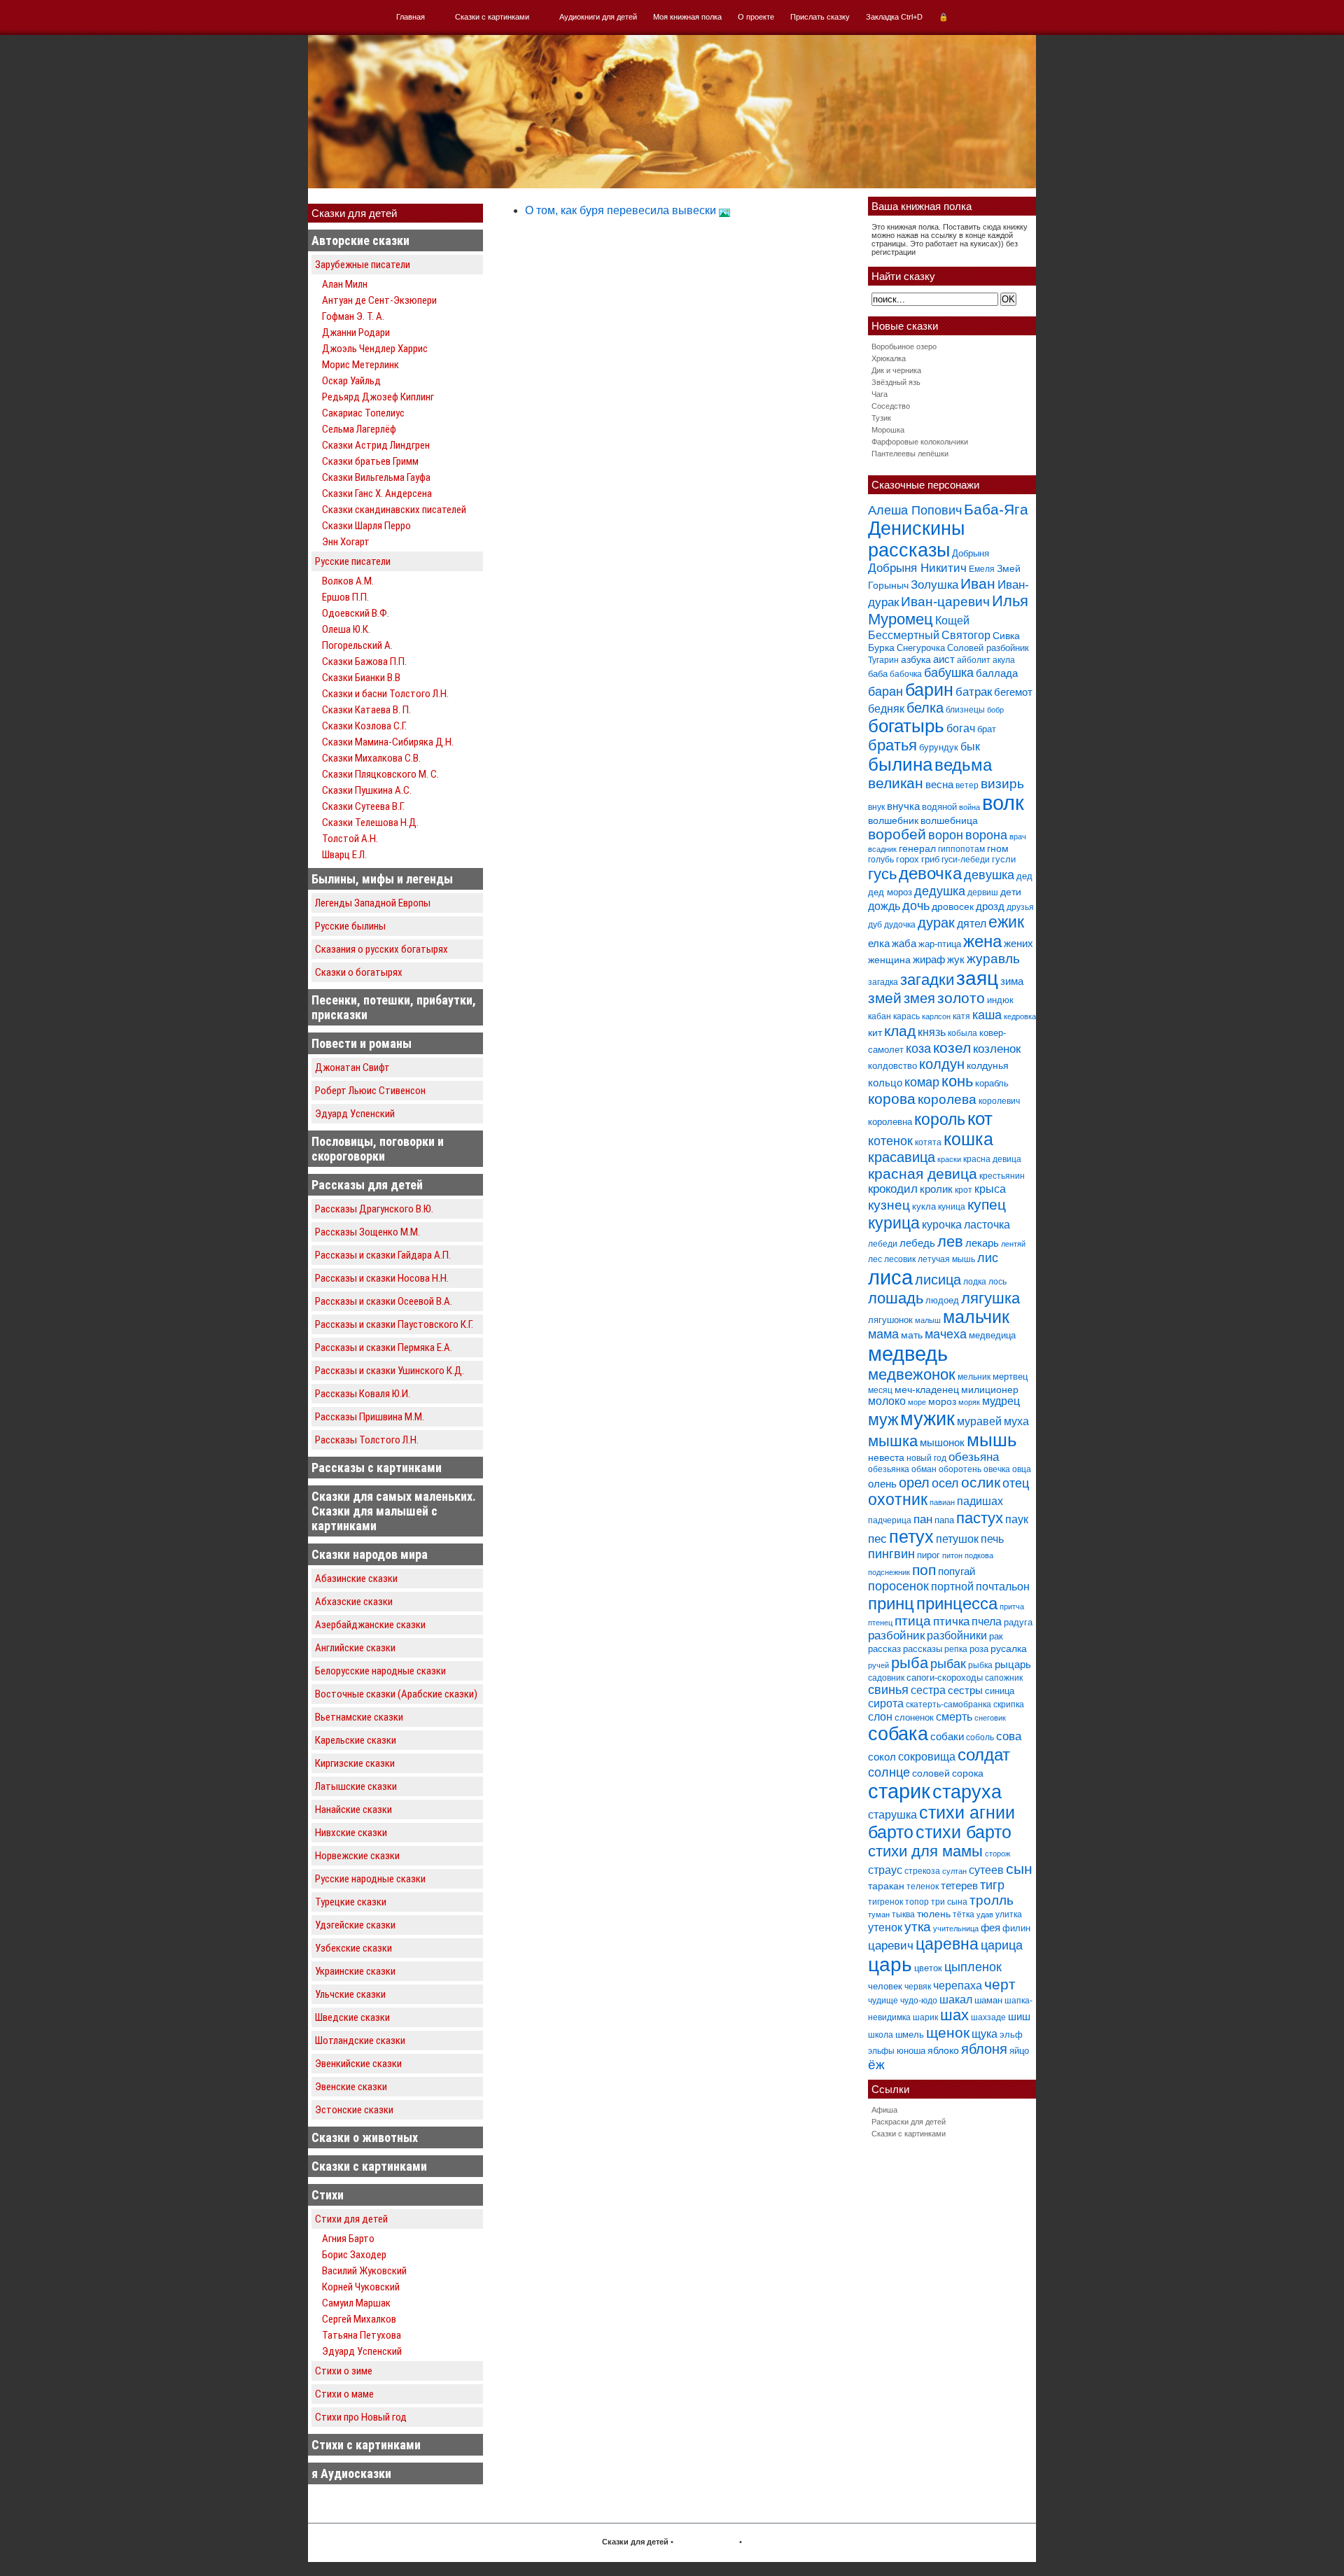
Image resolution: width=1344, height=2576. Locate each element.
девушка (989, 875)
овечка (997, 1469)
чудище (883, 2001)
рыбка (980, 1665)
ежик (1006, 922)
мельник (974, 1377)
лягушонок (890, 1320)
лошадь (896, 1298)
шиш (1019, 2016)
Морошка (888, 430)
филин (1016, 1928)
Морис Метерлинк (360, 365)
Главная (411, 17)
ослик (981, 1482)
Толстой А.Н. (350, 839)
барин (929, 690)
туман (879, 1914)
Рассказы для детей (367, 1185)
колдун (942, 1064)
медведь (908, 1353)
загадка (883, 982)
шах (954, 2015)
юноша (911, 2051)
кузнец (889, 1205)
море (917, 1402)
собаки (947, 1736)
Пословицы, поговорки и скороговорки (378, 1149)
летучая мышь (946, 1259)
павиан (942, 1502)
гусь (882, 874)
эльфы (881, 2051)
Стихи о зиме (344, 2371)
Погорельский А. (357, 645)
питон (952, 1555)
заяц (977, 978)
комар (922, 1082)
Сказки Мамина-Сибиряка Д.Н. (388, 742)
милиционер (990, 1389)
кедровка (1020, 1016)
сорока (968, 1773)
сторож (997, 1854)
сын (1019, 1869)
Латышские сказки (356, 1786)
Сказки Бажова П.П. (364, 661)
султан (954, 1871)
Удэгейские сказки (355, 1925)
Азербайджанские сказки (370, 1625)
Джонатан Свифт (352, 1067)
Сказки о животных (365, 2137)
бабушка (949, 672)
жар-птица (940, 944)
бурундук (939, 747)
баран (885, 691)
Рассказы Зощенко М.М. (367, 1232)
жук (956, 959)
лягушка (990, 1298)
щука (985, 2033)
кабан (880, 1016)
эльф (1011, 2035)
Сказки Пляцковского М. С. (380, 774)
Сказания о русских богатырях (381, 949)
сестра (928, 1690)
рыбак (948, 1664)
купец (987, 1205)
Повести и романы (362, 1043)
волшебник (893, 820)
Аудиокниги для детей (598, 17)
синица (1000, 1691)
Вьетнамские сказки (359, 1717)
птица (913, 1621)
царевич (891, 1946)
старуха (967, 1792)
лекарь (982, 1243)
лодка (975, 1282)
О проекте (756, 17)
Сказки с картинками (492, 17)
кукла (924, 1206)
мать (912, 1335)
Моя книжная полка (687, 17)
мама (883, 1334)
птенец (880, 1623)
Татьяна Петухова (362, 2335)
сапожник (1004, 1678)
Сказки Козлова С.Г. (364, 726)
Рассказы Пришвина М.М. (370, 1417)
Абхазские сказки (354, 1602)
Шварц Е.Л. (344, 855)
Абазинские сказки (356, 1578)
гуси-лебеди (966, 860)
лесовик (900, 1259)
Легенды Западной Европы (373, 903)
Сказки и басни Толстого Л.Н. (385, 694)
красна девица (992, 1159)
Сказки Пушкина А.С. (367, 790)
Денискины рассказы (916, 539)
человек (885, 1986)
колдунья (988, 1065)
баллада (997, 673)
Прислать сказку (820, 17)
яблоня (984, 2049)
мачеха (946, 1334)
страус (885, 1870)
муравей (979, 1421)
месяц (880, 1390)
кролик (936, 1189)
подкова (979, 1555)
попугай (957, 1571)
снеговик (990, 1718)
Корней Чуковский (361, 2287)
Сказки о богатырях (359, 972)
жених (1018, 943)
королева (947, 1099)
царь (890, 1965)
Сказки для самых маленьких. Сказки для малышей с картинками (394, 1511)
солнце (889, 1772)
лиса (890, 1277)
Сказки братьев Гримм (370, 461)
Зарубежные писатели (363, 265)
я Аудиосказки (351, 2473)
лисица (938, 1280)
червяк (918, 1987)
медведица (992, 1335)
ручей (878, 1665)
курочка (942, 1225)
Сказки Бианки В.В (361, 678)
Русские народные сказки (370, 1879)
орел (914, 1483)
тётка (964, 1914)
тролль (992, 1900)
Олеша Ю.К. (346, 629)
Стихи (328, 2195)
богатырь (906, 726)
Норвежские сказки (357, 1856)
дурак (936, 923)
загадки (927, 980)
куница (952, 1207)
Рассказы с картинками (377, 1468)
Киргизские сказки (355, 1763)
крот (964, 1190)
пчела (987, 1622)
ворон (946, 835)
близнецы (965, 710)
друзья (1020, 907)
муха (1016, 1421)
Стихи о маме (344, 2394)
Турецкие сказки (351, 1902)
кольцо (885, 1083)
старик (899, 1791)
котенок (890, 1141)
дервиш (983, 892)
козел (952, 1048)
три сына (949, 1902)
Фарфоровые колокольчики (920, 442)
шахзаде (988, 2017)
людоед (942, 1300)
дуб (875, 925)
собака (898, 1734)
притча (1012, 1606)
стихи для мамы (925, 1851)
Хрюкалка (889, 358)
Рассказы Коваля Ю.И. (363, 1394)
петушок (957, 1539)
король (940, 1119)
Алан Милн (345, 284)
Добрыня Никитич (917, 568)
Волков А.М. (348, 581)
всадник (882, 849)
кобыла (962, 1033)
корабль (992, 1083)
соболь (980, 1737)
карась (906, 1016)
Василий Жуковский (364, 2271)
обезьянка (889, 1469)
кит (875, 1032)
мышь (992, 1440)
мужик (927, 1419)
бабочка (906, 674)
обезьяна (974, 1457)
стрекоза (922, 1871)
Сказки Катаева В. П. (366, 710)
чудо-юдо (919, 2001)
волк (1003, 803)
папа (944, 1520)
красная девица (923, 1174)
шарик (925, 2017)
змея (919, 998)
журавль (993, 959)
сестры (965, 1690)
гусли (1004, 859)
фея (990, 1927)
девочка (930, 874)
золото (961, 998)
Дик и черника (896, 370)
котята (928, 1142)
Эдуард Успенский (355, 1114)
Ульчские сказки (350, 1994)
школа (881, 2035)
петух (911, 1537)
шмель (910, 2035)
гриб (930, 859)
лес (875, 1259)
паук (1017, 1519)
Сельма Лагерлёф (359, 429)
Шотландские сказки (360, 2040)
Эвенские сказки (351, 2087)
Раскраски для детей (909, 2122)
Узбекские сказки (353, 1948)
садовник (886, 1678)
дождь (884, 906)
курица (894, 1223)
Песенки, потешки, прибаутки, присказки (394, 1007)
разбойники (957, 1635)
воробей (897, 834)
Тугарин (883, 660)
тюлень (934, 1914)
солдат (984, 1755)
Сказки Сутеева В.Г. (363, 806)
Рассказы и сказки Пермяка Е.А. (384, 1347)
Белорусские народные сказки (380, 1671)
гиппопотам (961, 849)
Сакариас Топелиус (363, 413)
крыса (990, 1189)
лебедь (917, 1243)
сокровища (927, 1756)
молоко (887, 1401)
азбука (916, 659)
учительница (956, 1928)
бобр (995, 710)
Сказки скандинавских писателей (394, 510)
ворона (986, 835)
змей (885, 998)
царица (1002, 1945)
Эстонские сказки (354, 2110)
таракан (886, 1886)
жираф (929, 959)
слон (880, 1716)
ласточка (987, 1224)
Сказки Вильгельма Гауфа (376, 477)
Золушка (934, 585)
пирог (929, 1555)
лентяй (1013, 1244)
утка (918, 1927)
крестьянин (1002, 1176)
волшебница (949, 820)
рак (996, 1636)
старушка (892, 1815)
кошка (968, 1139)
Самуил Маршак (356, 2303)
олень (882, 1484)
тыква (903, 1914)
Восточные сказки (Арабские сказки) (396, 1694)
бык (970, 746)
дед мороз (890, 892)
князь (932, 1032)
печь (992, 1539)
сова (1009, 1736)
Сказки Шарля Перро (366, 526)
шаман (988, 2000)
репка (956, 1649)
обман (924, 1469)
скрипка (1009, 1704)
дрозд (990, 906)
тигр (992, 1885)
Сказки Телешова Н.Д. (370, 822)
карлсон (936, 1016)
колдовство (892, 1066)
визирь (1002, 784)
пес (877, 1539)
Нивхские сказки (351, 1833)
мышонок (942, 1442)
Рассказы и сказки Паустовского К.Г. (394, 1324)
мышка (893, 1441)
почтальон (1003, 1587)
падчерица (890, 1520)
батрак (974, 692)
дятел (972, 923)
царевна (947, 1944)
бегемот (1013, 692)
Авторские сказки (360, 240)
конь (957, 1081)
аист (944, 659)
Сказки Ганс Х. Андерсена (377, 493)
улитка (1009, 1914)
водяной (939, 807)
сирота (886, 1703)
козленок (997, 1049)
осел (945, 1483)
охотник (898, 1500)
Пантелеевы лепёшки (910, 454)
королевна (890, 1122)
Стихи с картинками (366, 2445)
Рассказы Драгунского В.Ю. (374, 1209)
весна (939, 784)
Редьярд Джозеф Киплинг (378, 397)
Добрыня (971, 553)
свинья (888, 1690)
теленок (923, 1886)
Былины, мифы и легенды (382, 879)
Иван (978, 583)
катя (961, 1016)
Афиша (884, 2110)
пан (923, 1519)
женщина (889, 960)
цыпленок (973, 1967)
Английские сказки (355, 1648)
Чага (880, 394)
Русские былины (350, 926)
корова (892, 1099)
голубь (881, 860)
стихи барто (964, 1832)
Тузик (881, 418)
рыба (910, 1663)
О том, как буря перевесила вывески (622, 210)
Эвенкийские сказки (358, 2064)
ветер (967, 785)
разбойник (896, 1636)
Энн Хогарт (346, 542)
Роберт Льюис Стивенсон (370, 1091)
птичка (951, 1622)
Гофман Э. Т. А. (353, 316)
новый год (926, 1458)
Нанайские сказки (353, 1809)
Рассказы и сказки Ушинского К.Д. (390, 1371)
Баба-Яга (996, 509)
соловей (931, 1773)
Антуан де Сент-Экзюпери (379, 300)
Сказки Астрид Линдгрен (376, 445)
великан (896, 783)
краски (949, 1159)
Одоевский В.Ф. (356, 613)
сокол (882, 1757)
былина (900, 764)
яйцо (1019, 2051)
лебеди (883, 1244)
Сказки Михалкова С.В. (371, 758)
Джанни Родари (356, 332)
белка (925, 708)
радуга (1018, 1622)
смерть (954, 1717)
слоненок (914, 1717)
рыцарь (1013, 1664)
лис (988, 1258)
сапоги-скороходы (945, 1678)
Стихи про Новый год (361, 2417)
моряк (969, 1402)
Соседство (891, 406)
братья (892, 745)
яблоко (943, 2050)
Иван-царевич (945, 602)
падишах (980, 1501)
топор (917, 1902)
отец (1016, 1483)
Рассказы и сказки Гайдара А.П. (383, 1255)
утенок (885, 1927)
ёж (876, 2065)
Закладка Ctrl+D (894, 17)
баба (878, 674)
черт (1000, 1984)
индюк (1000, 1000)
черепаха (958, 1986)
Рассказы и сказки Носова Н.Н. (382, 1278)
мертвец (1010, 1377)
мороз (942, 1401)
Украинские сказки (355, 1971)
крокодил (893, 1189)
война (969, 807)
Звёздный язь (896, 382)
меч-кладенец (927, 1389)
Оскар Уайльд (351, 381)
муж (883, 1420)
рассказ (884, 1649)
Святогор (966, 635)
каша (987, 1015)
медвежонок (912, 1374)
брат (987, 729)
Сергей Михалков (359, 2319)
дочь (916, 906)
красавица (902, 1157)
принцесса (957, 1603)
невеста (886, 1457)
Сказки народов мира (370, 1554)
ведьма (963, 765)
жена (982, 941)
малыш (928, 1320)
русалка (1009, 1648)
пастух (980, 1518)
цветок (928, 1968)
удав (985, 1914)
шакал (956, 1999)
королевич (999, 1101)
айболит (974, 660)
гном (998, 848)
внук (876, 807)
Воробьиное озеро (904, 346)
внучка (903, 806)
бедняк (886, 709)
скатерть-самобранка (948, 1704)
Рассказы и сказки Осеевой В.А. (384, 1301)
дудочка (900, 925)
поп (924, 1570)
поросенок (898, 1586)
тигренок (885, 1902)
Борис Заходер (354, 2255)
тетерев (959, 1885)
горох (908, 859)
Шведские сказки (352, 2017)
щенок (948, 2032)
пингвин (891, 1554)
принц (891, 1604)
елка (879, 943)
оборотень (960, 1469)
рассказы (923, 1649)
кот (980, 1119)
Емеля (982, 569)
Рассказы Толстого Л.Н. (367, 1440)
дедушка (940, 891)
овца (1022, 1469)
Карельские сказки (356, 1740)
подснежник (889, 1572)
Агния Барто (348, 2239)
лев (950, 1241)
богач (961, 728)
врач (1018, 836)
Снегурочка (921, 648)
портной (952, 1587)
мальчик (976, 1317)
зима (1012, 981)
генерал (917, 848)
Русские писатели (353, 561)
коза (918, 1048)
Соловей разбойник (988, 648)
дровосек (953, 906)
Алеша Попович (915, 510)
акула (1004, 660)
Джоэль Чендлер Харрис (375, 349)
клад (900, 1031)
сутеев (986, 1870)
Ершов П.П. (345, 597)
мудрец (1001, 1401)
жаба (904, 943)
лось (997, 1282)
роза (979, 1649)
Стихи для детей (351, 2219)
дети (1011, 892)
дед (1024, 876)
